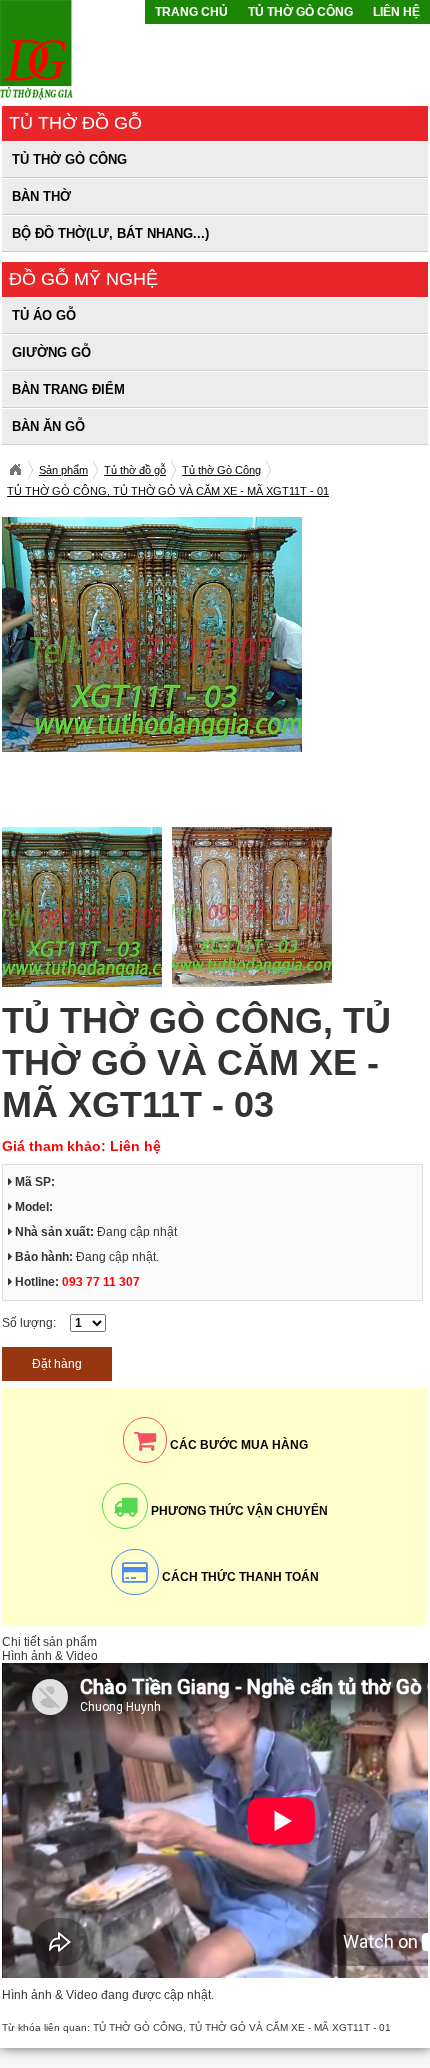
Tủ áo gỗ (44, 315)
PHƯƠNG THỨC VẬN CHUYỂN (238, 1511)
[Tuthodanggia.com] (15, 470)
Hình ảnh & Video (50, 1656)
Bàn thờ (41, 196)
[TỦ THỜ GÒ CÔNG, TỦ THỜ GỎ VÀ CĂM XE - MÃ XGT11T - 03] (152, 748)
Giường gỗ (51, 352)
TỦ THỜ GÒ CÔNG (138, 2027)
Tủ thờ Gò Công (300, 12)
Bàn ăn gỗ (48, 426)
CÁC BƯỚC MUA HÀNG (237, 1445)
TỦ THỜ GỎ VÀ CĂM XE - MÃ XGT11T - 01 (290, 2027)
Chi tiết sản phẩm (49, 1642)
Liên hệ (396, 12)
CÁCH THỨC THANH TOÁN (239, 1577)
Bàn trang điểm (68, 389)
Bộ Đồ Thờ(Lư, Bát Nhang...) (110, 233)
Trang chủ (191, 12)
